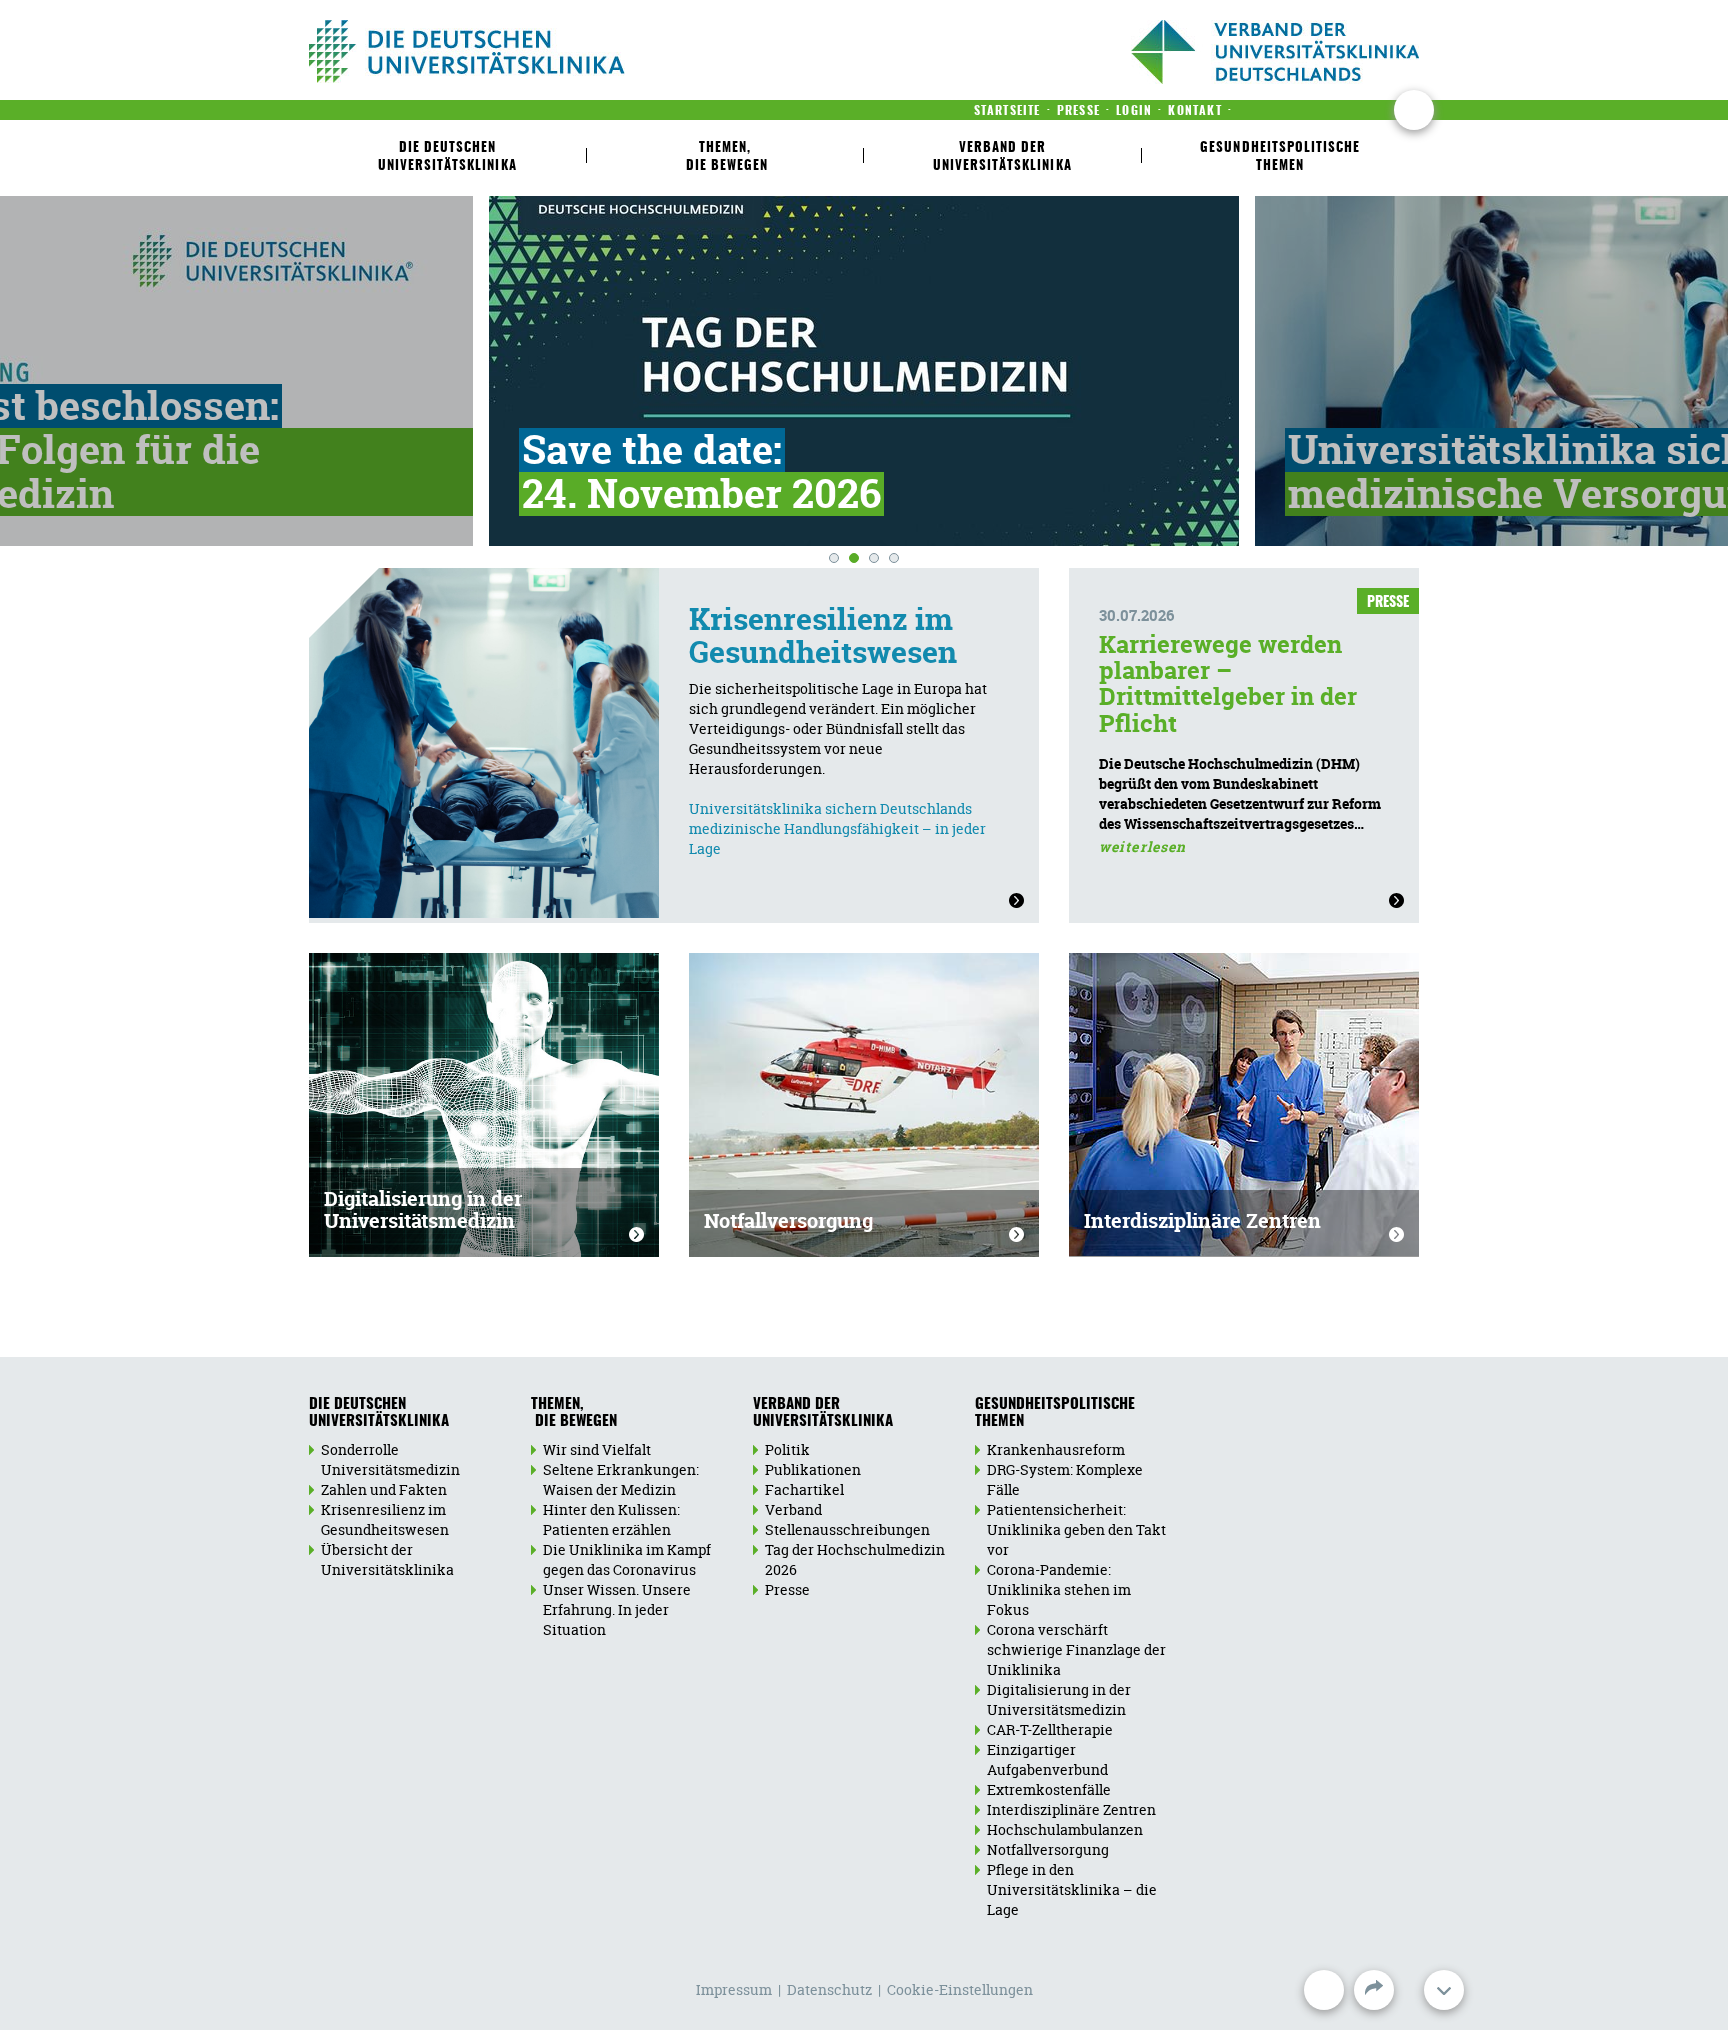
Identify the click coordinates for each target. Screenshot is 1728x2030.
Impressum (734, 1989)
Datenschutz (829, 1989)
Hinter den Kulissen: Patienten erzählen (611, 1519)
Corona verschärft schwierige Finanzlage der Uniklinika (1076, 1649)
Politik (787, 1449)
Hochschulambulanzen (1065, 1829)
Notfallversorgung (788, 1220)
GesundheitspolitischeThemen (1055, 1413)
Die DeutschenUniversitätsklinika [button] (447, 157)
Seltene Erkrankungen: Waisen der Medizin (621, 1479)
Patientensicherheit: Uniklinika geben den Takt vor (1076, 1529)
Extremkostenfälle (1049, 1789)
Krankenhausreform (1056, 1449)
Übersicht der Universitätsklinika (387, 1559)
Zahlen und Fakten (384, 1489)
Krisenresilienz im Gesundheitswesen (823, 636)
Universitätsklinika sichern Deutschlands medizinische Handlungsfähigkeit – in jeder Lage (837, 828)
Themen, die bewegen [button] (725, 157)
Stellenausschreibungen (847, 1529)
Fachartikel (804, 1489)
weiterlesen (1142, 846)
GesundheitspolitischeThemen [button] (1280, 157)
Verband (793, 1509)
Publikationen (813, 1469)
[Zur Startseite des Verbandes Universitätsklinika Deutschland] (531, 51)
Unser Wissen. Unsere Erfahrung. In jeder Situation (617, 1609)
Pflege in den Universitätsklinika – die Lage (1072, 1889)
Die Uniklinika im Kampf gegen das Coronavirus (627, 1559)
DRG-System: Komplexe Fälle (1065, 1479)
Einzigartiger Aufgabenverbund (1047, 1759)
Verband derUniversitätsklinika (823, 1413)
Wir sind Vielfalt (597, 1449)
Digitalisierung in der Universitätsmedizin (423, 1209)
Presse (787, 1589)
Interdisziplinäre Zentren (1202, 1220)
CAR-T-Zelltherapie (1050, 1729)
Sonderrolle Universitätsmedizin (390, 1459)
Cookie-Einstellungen (960, 1989)
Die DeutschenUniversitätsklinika (379, 1413)
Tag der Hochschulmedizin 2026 (855, 1559)
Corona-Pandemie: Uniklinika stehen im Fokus (1059, 1589)
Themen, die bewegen (574, 1413)
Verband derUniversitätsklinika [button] (1002, 157)
